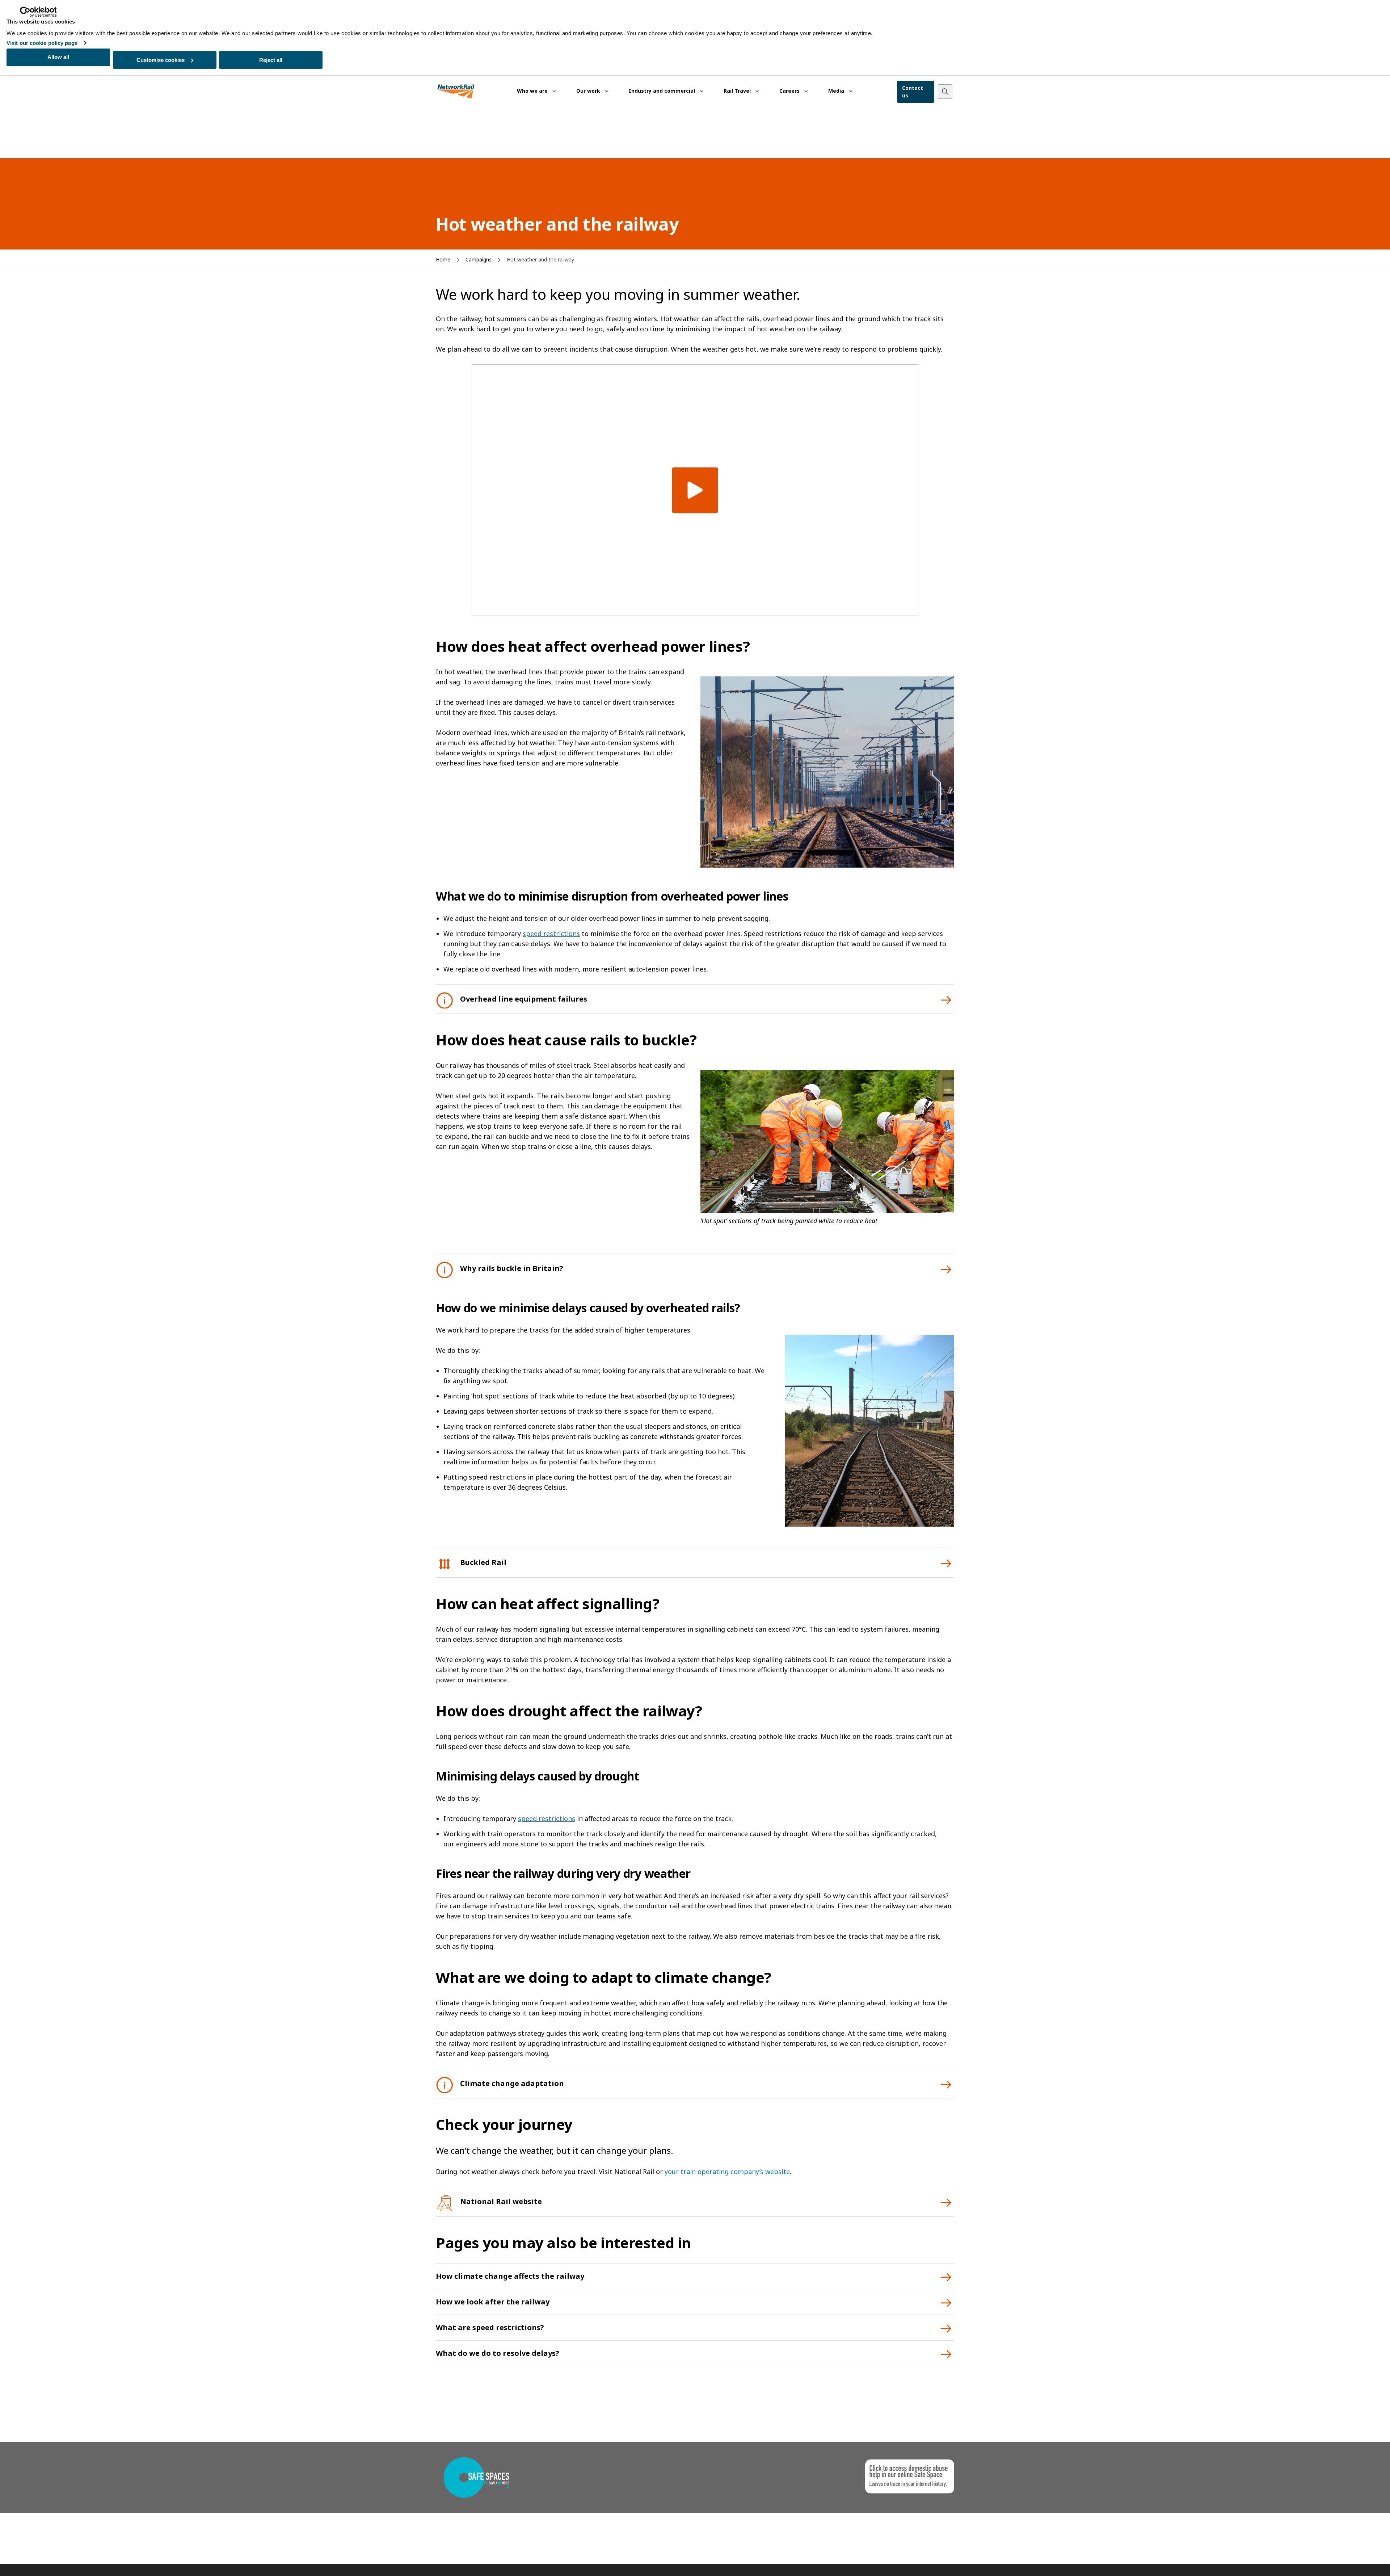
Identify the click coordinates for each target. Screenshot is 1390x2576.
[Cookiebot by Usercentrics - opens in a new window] (38, 12)
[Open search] (945, 92)
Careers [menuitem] (790, 91)
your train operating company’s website (727, 2172)
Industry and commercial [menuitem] (663, 91)
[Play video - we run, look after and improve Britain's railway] (695, 490)
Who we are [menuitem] (533, 91)
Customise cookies (161, 60)
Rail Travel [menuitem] (738, 91)
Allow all (58, 57)
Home (443, 259)
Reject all (271, 60)
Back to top (1351, 2559)
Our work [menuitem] (589, 91)
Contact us (913, 92)
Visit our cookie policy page (42, 43)
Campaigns (479, 259)
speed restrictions (551, 934)
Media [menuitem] (837, 91)
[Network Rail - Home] (456, 92)
